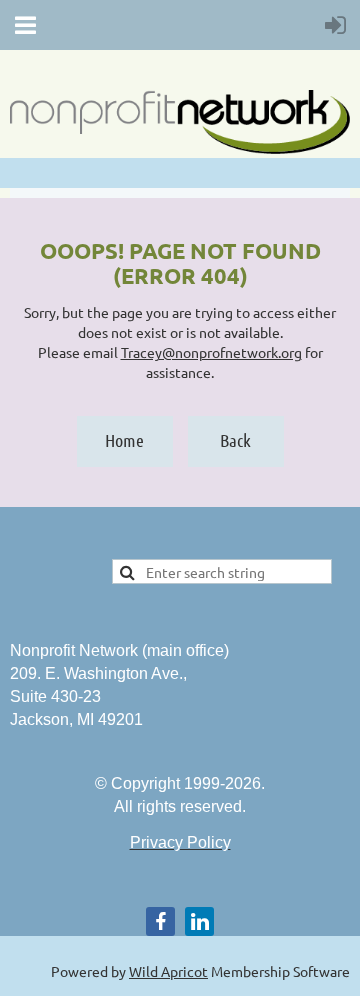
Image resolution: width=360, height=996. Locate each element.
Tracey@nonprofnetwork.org (211, 352)
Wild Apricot (168, 971)
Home (124, 440)
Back (235, 440)
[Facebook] (160, 921)
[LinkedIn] (199, 921)
